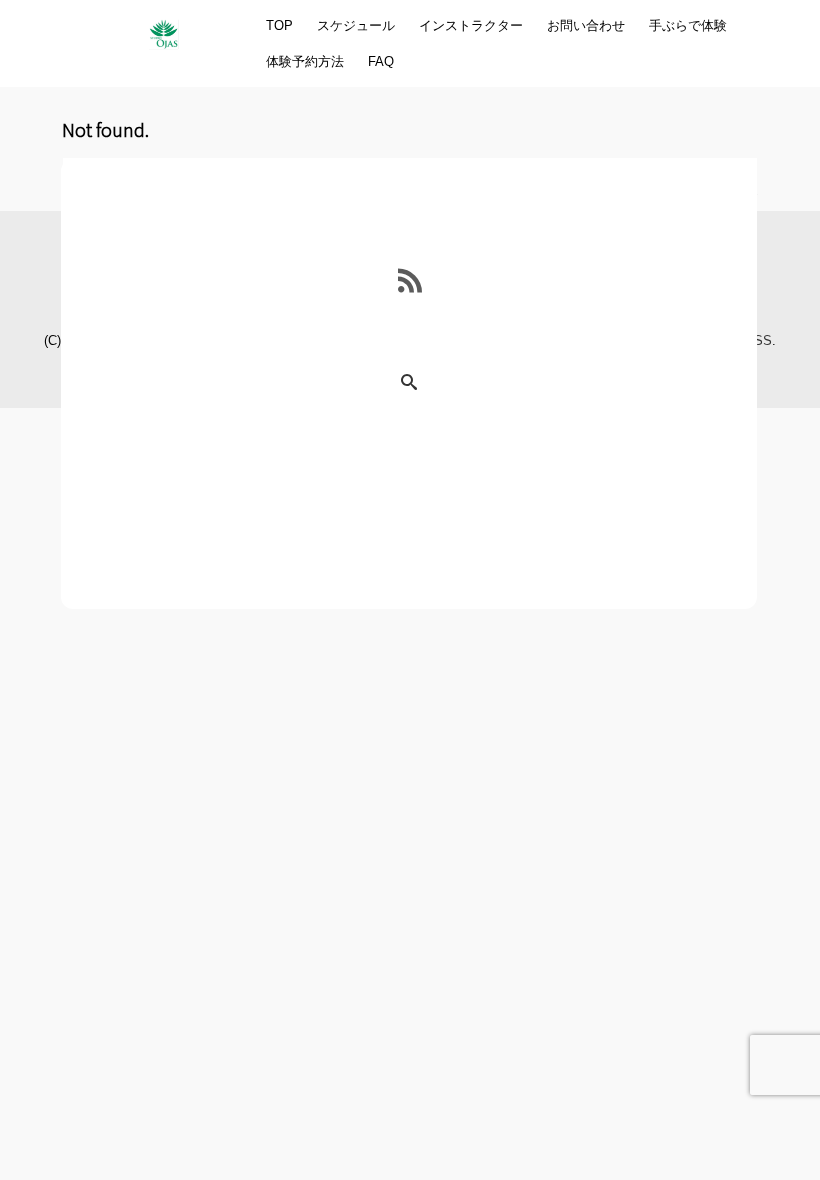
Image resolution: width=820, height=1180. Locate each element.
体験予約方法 (305, 61)
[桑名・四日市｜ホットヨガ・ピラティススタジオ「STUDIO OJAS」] (163, 27)
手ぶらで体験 (688, 25)
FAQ (381, 61)
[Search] (409, 384)
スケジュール (356, 25)
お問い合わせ (586, 25)
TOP (279, 25)
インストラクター (471, 25)
